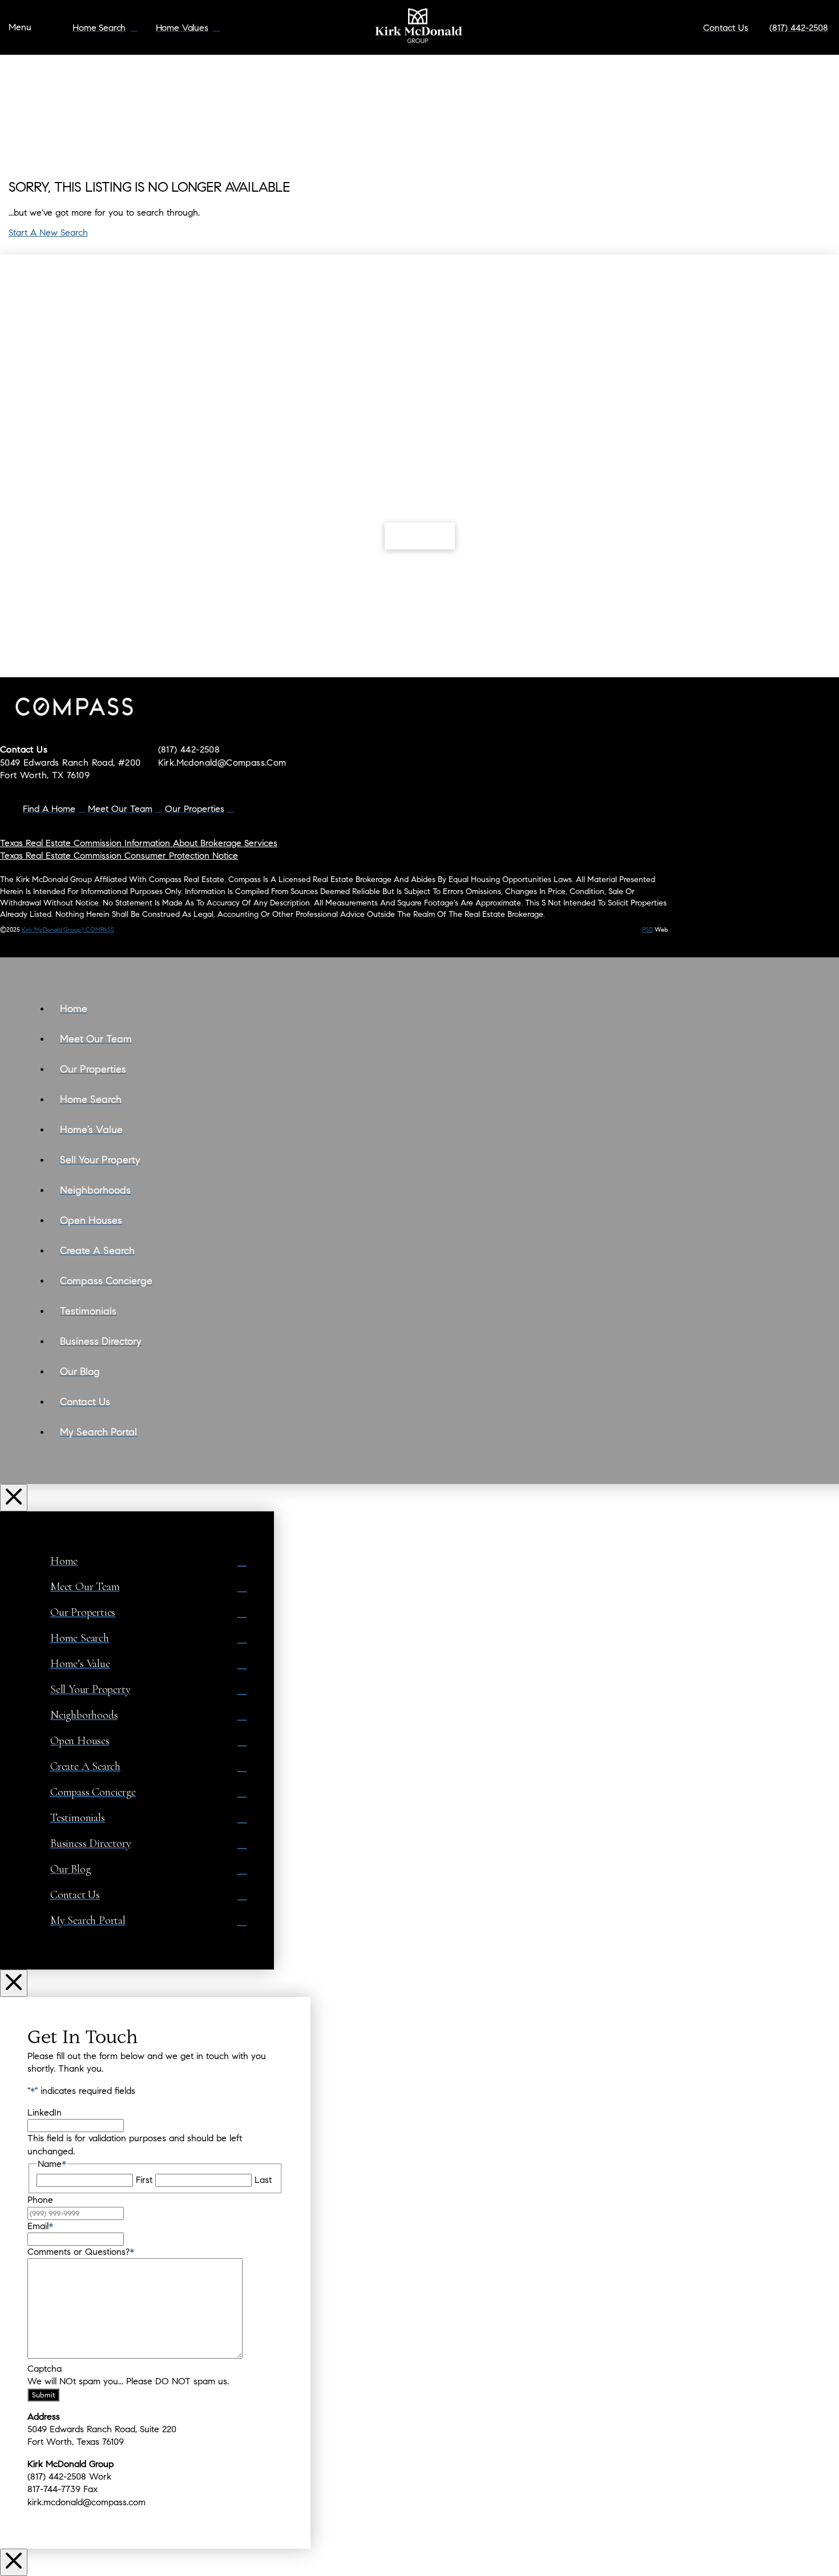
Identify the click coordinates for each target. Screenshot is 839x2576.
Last (263, 2180)
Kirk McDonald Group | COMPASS (68, 929)
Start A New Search (48, 232)
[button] (20, 28)
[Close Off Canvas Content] (14, 1498)
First (144, 2180)
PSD (648, 929)
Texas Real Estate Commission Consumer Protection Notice (119, 856)
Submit (43, 2395)
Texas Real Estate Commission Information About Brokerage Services (139, 843)
